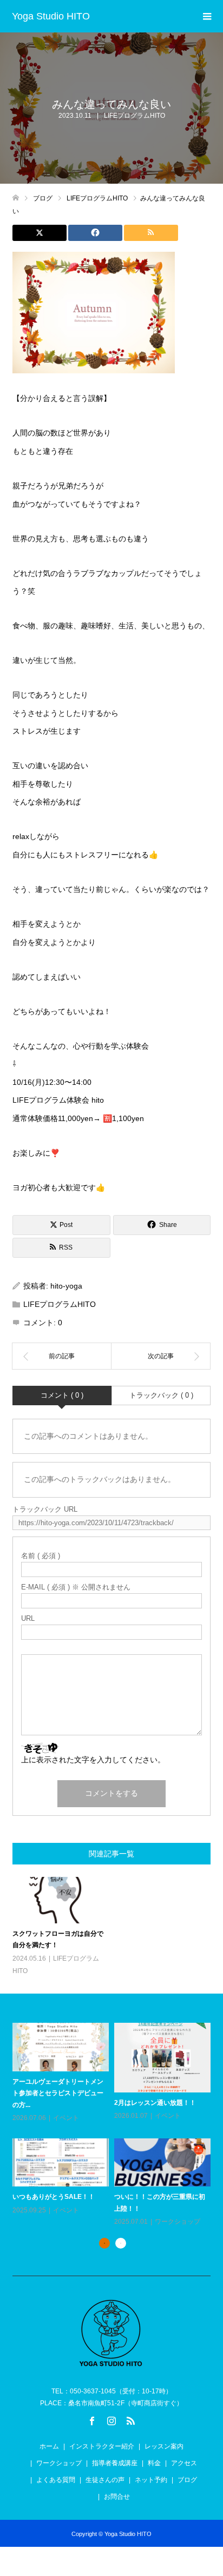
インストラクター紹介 (102, 2446)
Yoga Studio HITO (51, 16)
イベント (66, 2118)
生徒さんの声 (105, 2480)
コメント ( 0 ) (62, 1395)
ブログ (187, 2480)
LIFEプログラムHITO (135, 116)
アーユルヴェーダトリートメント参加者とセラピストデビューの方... (58, 2093)
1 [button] (104, 2243)
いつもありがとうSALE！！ (54, 2197)
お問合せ (117, 2497)
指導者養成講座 (115, 2463)
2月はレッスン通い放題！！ (155, 2103)
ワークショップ (178, 2222)
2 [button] (121, 2243)
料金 (154, 2463)
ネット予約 (151, 2480)
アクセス (184, 2463)
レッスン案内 (164, 2446)
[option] (114, 2125)
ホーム (49, 2446)
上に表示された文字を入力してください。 (93, 1760)
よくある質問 (56, 2480)
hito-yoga (66, 1286)
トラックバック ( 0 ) (161, 1395)
